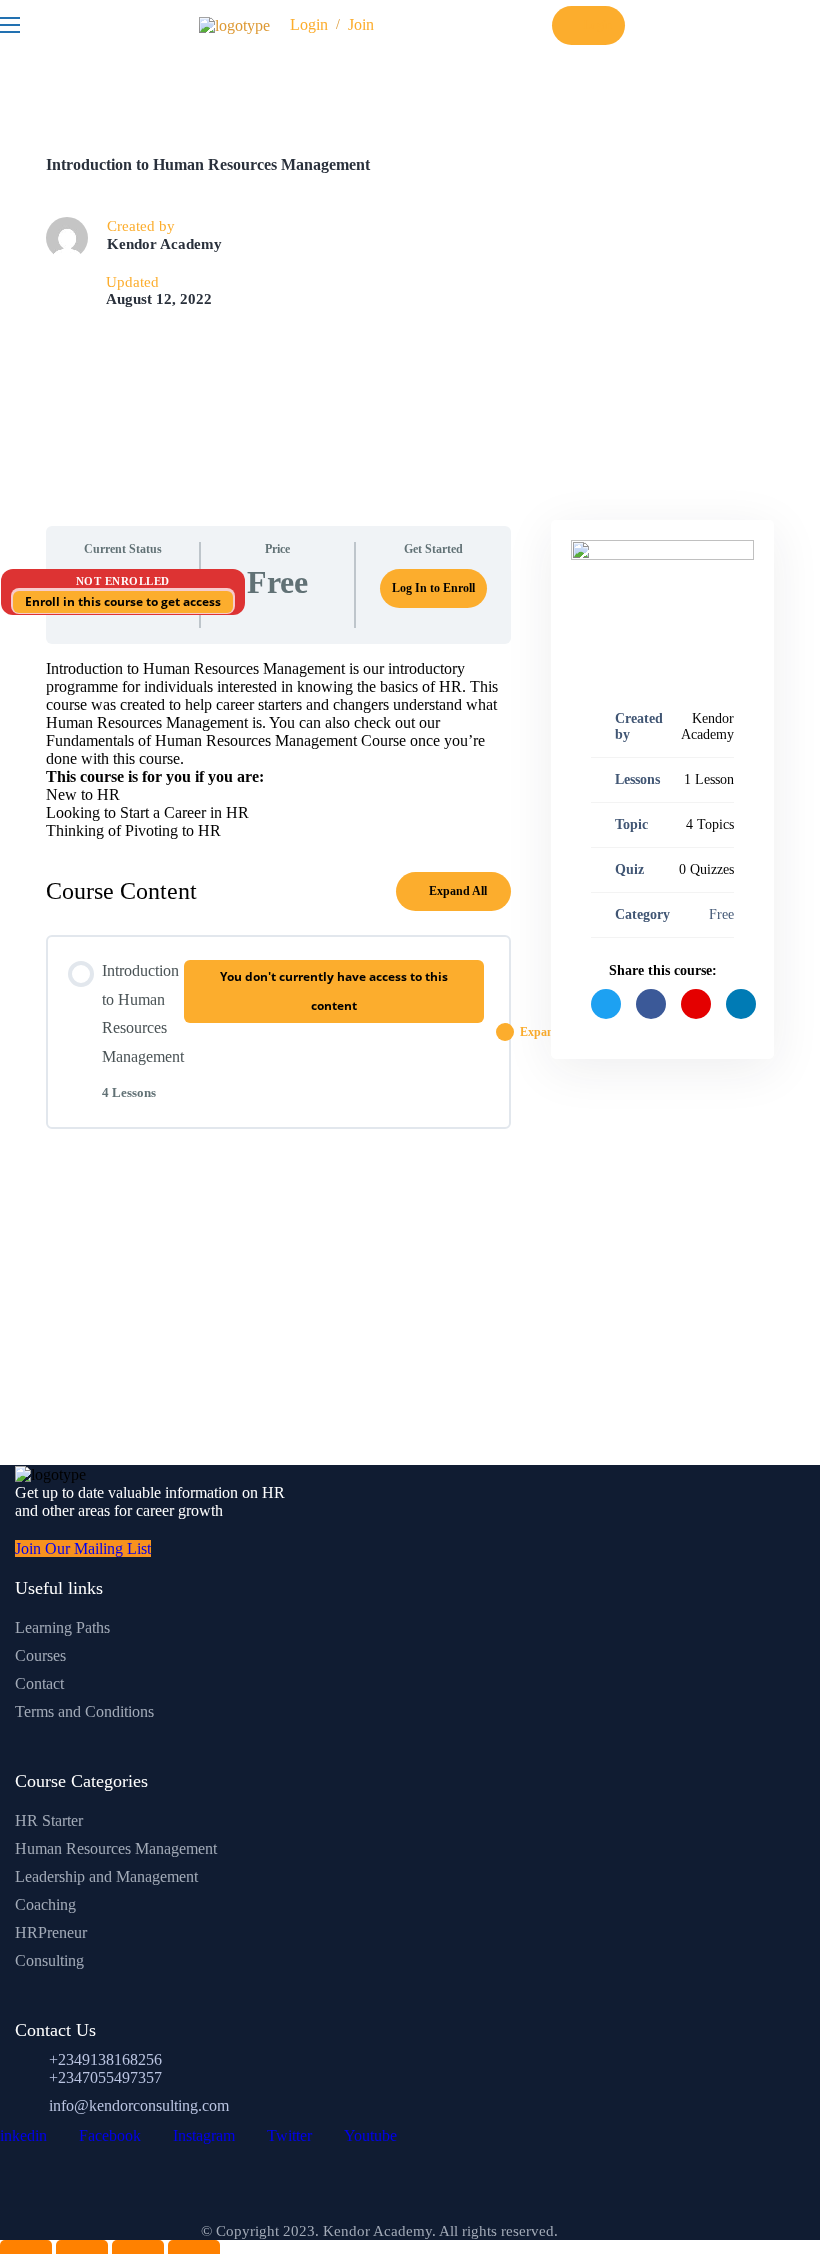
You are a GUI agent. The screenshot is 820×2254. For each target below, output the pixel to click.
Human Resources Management (116, 1848)
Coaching (45, 1904)
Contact (39, 1683)
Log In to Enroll (433, 588)
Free (721, 914)
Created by (639, 726)
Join (361, 24)
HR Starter (49, 1820)
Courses (40, 1655)
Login (309, 24)
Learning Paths (62, 1627)
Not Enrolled (123, 581)
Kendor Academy (164, 244)
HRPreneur (51, 1932)
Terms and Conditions (84, 1711)
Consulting (49, 1960)
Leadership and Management (106, 1876)
